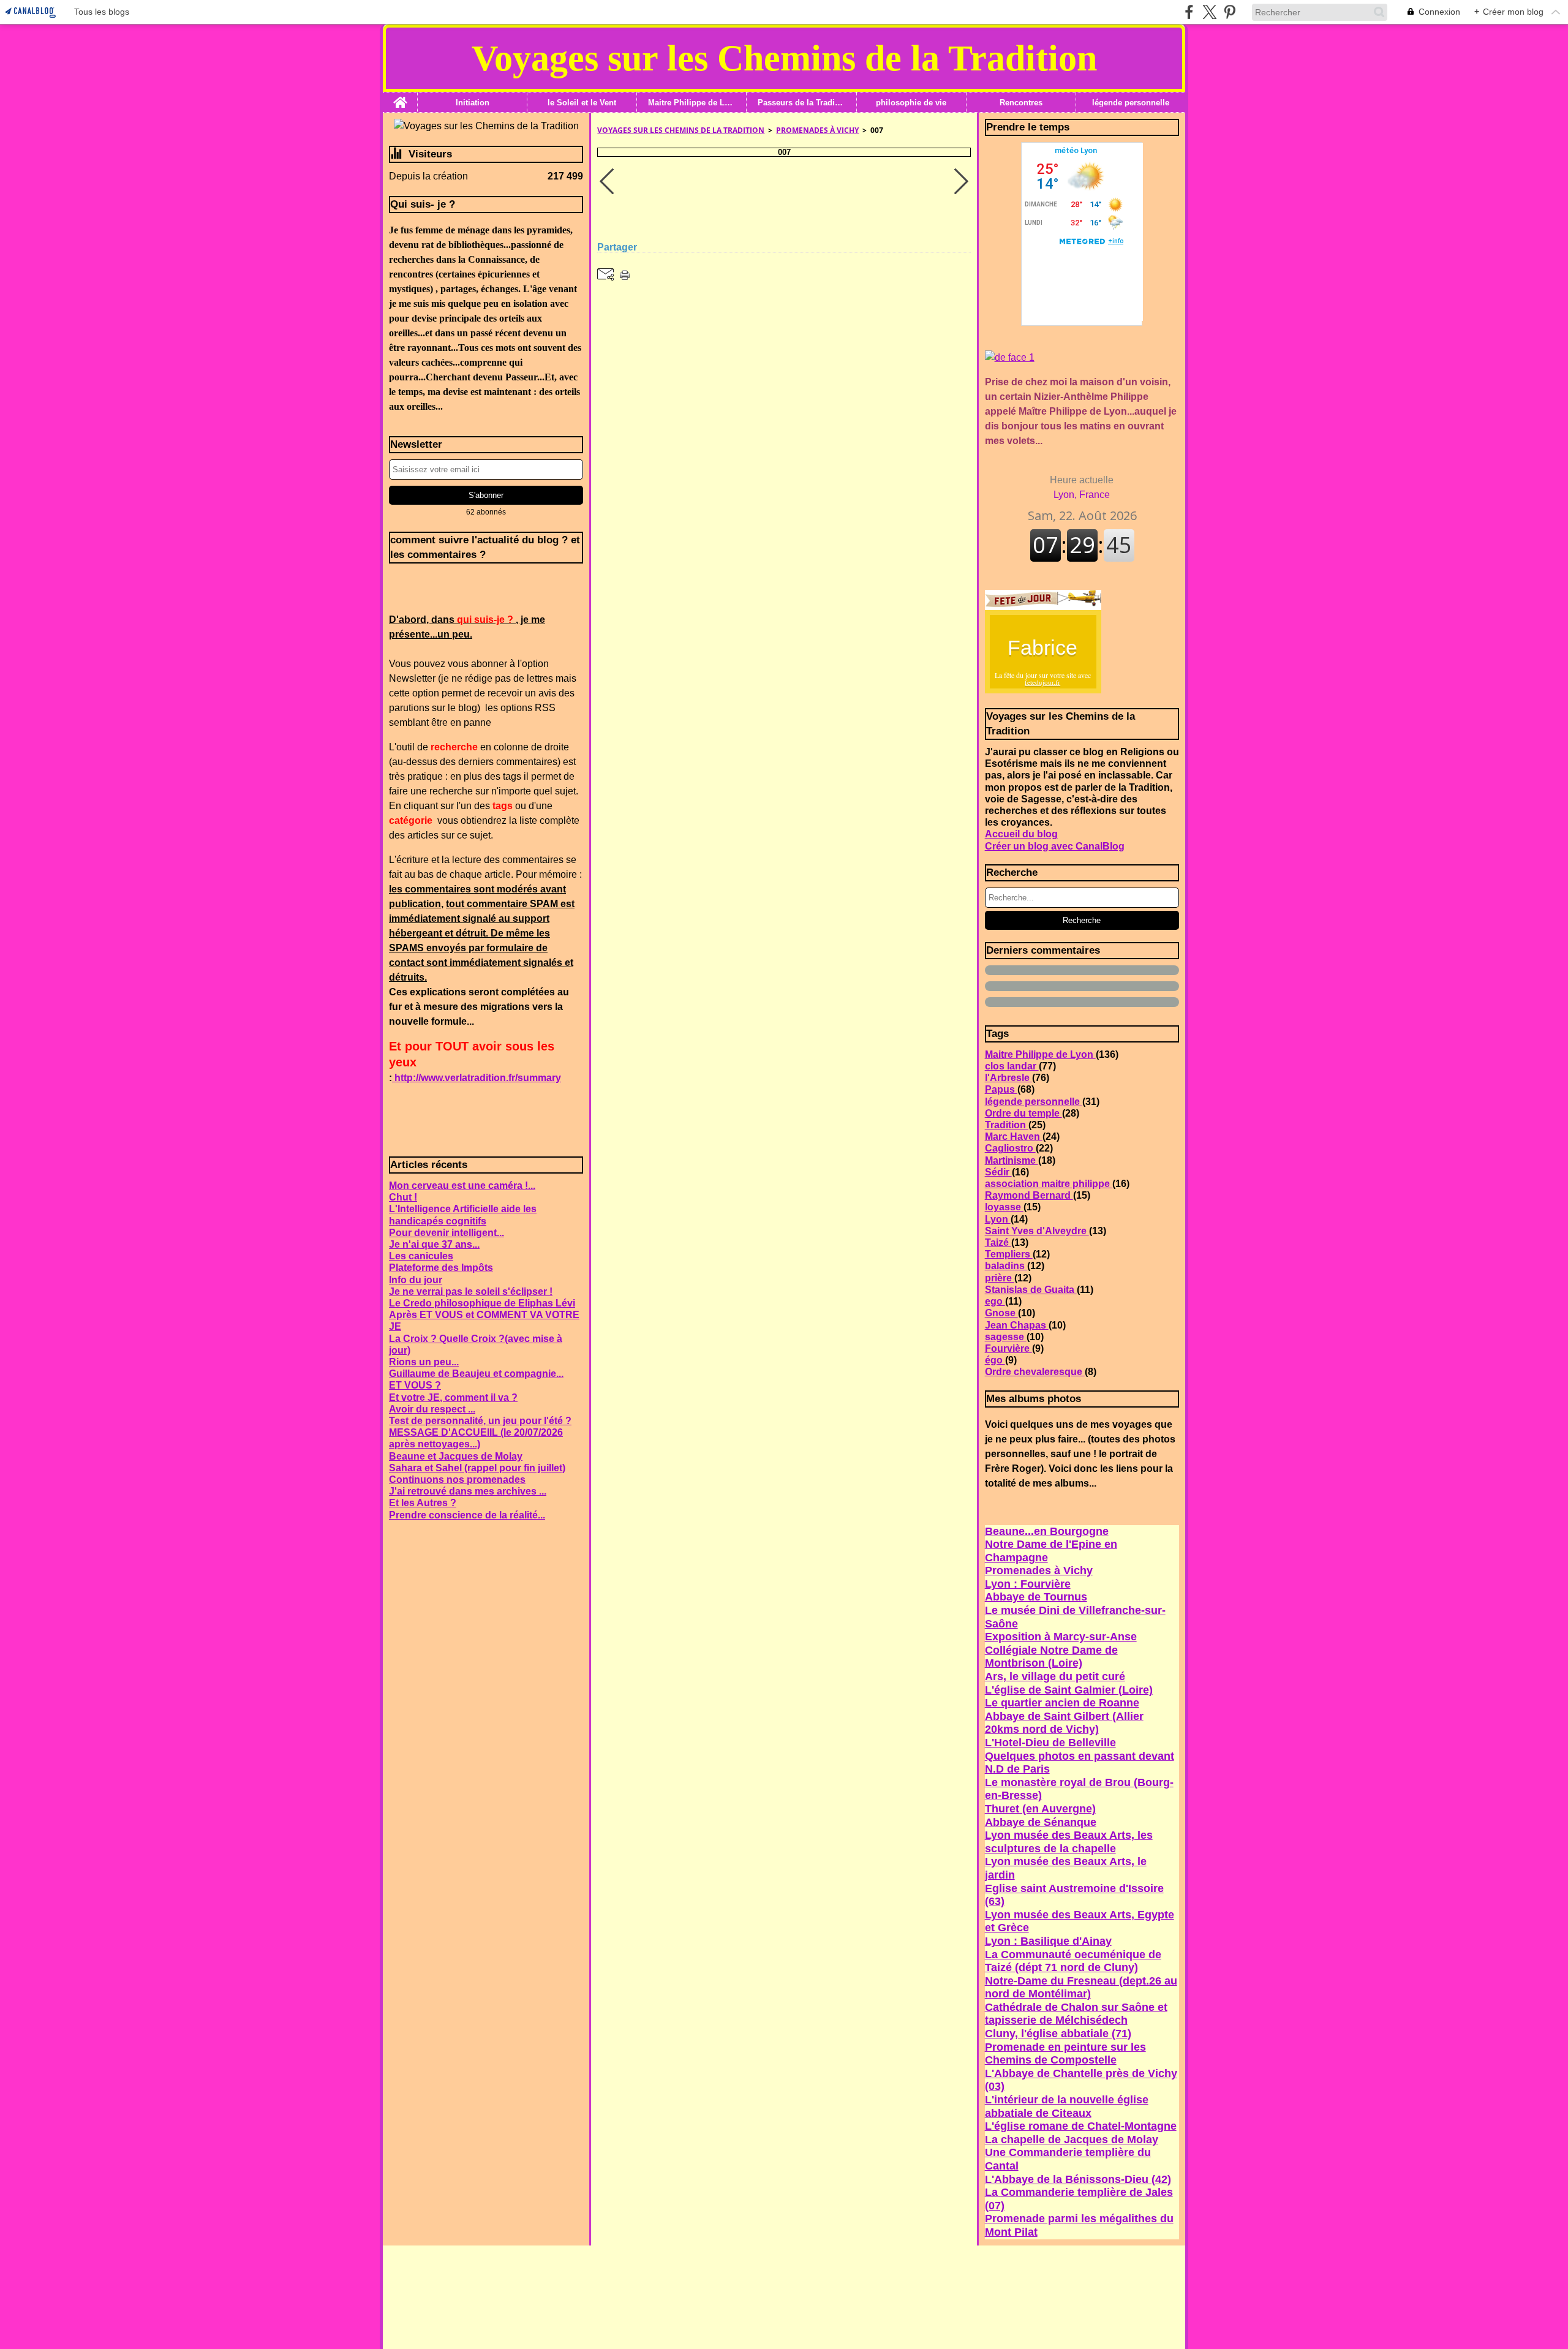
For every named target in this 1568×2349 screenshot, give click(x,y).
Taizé (998, 1242)
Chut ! (403, 1197)
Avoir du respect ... (432, 1409)
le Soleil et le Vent (582, 103)
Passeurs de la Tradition (801, 103)
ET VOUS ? (415, 1385)
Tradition (1007, 1125)
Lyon (998, 1219)
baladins (1006, 1266)
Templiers (1009, 1254)
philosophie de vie (911, 103)
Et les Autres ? (423, 1503)
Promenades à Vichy (817, 130)
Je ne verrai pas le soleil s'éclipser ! (471, 1291)
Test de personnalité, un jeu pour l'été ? (480, 1421)
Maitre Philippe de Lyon (692, 103)
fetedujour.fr (1042, 682)
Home (400, 97)
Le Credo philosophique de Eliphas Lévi (482, 1303)
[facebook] (1189, 12)
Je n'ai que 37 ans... (434, 1244)
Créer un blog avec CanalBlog (1055, 846)
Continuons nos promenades (457, 1480)
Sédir (998, 1172)
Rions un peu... (424, 1362)
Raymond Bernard (1029, 1195)
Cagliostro (1010, 1148)
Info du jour (416, 1280)
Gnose (1001, 1313)
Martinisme (1012, 1160)
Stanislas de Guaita (1031, 1290)
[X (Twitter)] (1209, 12)
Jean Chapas (1017, 1325)
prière (1000, 1278)
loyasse (1004, 1207)
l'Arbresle (1008, 1078)
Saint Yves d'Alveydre (1037, 1231)
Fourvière (1008, 1348)
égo (995, 1360)
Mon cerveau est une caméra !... (462, 1186)
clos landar (1012, 1066)
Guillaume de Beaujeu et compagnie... (476, 1374)
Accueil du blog (1021, 834)
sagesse (1006, 1337)
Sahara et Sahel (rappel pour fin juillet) (477, 1468)
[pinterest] (1230, 12)
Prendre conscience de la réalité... (467, 1515)
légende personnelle (1131, 103)
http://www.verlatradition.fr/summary (477, 1078)
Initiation (473, 103)
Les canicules (421, 1256)
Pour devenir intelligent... (447, 1233)
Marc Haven (1014, 1137)
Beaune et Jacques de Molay (456, 1456)
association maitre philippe (1049, 1184)
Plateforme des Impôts (441, 1268)
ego (995, 1301)
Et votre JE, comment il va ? (453, 1397)
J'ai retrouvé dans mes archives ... (468, 1491)
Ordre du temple (1023, 1113)
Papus (1001, 1089)
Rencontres (1021, 103)
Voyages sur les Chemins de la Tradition (681, 130)
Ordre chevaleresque (1035, 1372)
